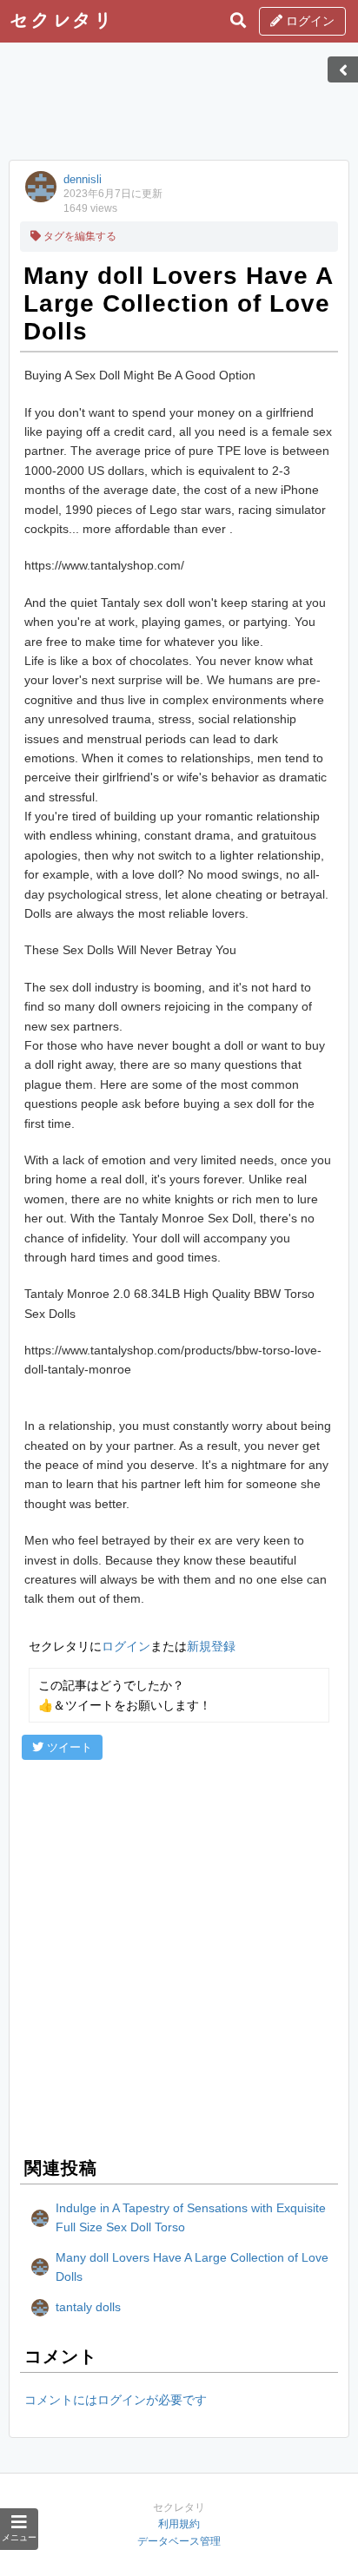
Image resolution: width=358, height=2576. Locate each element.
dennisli (83, 179)
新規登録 (211, 1646)
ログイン (308, 21)
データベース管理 (179, 2541)
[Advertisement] (179, 107)
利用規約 (179, 2524)
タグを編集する (79, 236)
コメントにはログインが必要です (116, 2400)
